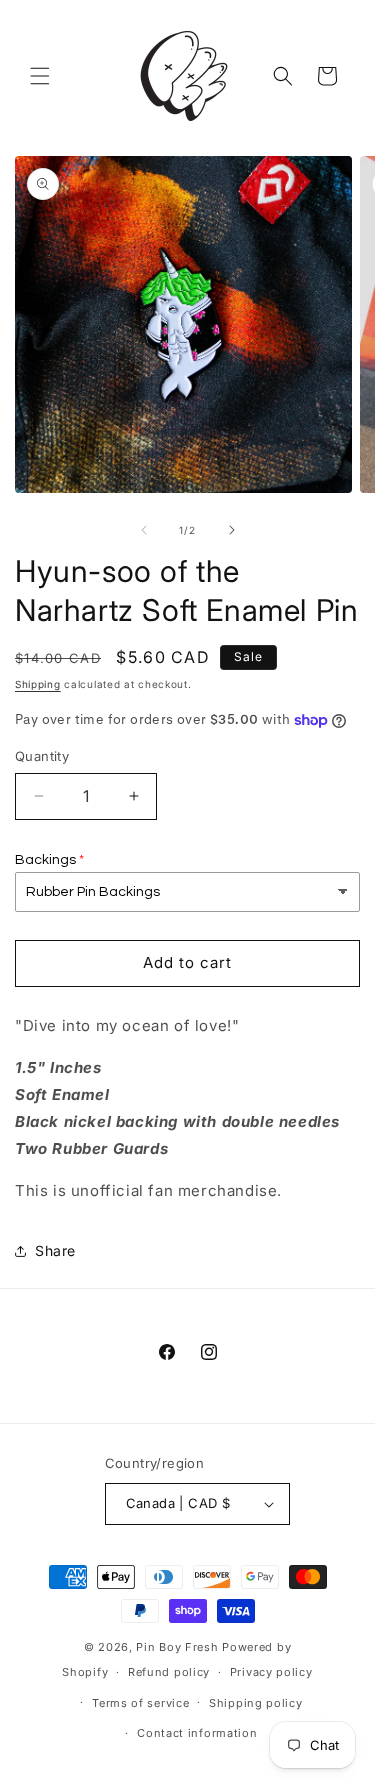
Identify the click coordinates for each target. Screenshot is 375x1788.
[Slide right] (232, 530)
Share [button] (55, 1250)
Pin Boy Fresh (177, 1647)
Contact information (197, 1733)
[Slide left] (144, 530)
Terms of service (140, 1703)
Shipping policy (256, 1703)
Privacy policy (271, 1672)
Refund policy (169, 1672)
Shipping (38, 684)
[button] (40, 76)
